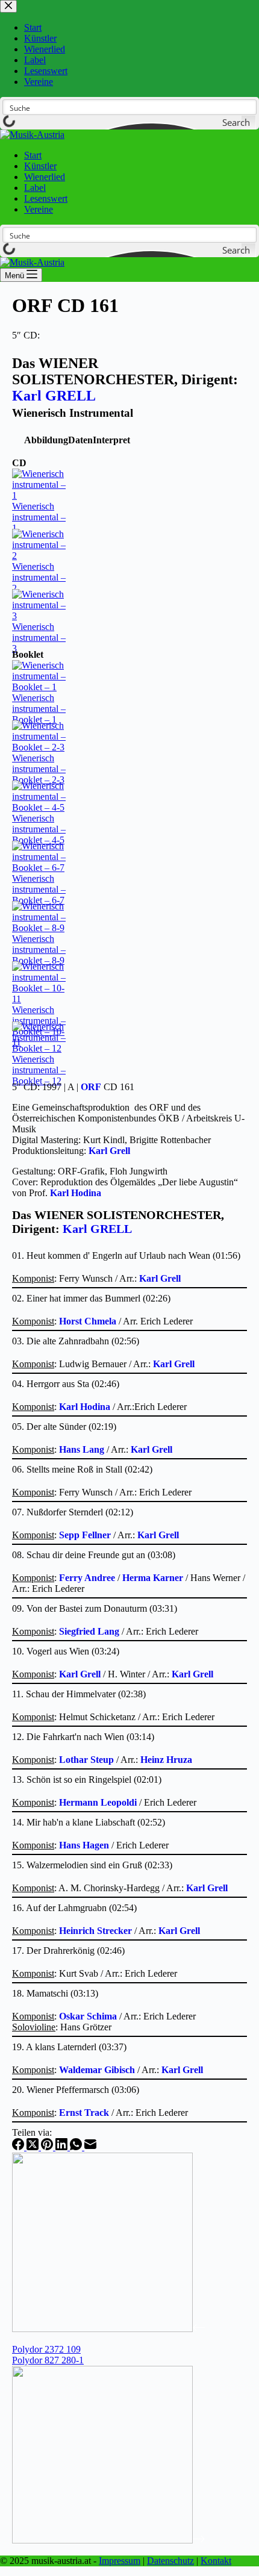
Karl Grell (109, 1151)
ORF (91, 1087)
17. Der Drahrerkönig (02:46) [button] (68, 1951)
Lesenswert (46, 198)
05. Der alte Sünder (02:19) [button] (64, 1427)
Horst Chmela (88, 1321)
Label (35, 188)
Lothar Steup (86, 1760)
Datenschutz (170, 2561)
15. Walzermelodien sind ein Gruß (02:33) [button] (92, 1865)
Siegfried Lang (89, 1631)
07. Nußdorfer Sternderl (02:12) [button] (73, 1512)
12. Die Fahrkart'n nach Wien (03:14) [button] (83, 1737)
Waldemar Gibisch (97, 2070)
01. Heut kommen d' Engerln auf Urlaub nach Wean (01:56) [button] (126, 1255)
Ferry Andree (87, 1578)
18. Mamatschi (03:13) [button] (55, 1993)
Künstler (40, 166)
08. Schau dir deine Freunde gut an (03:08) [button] (94, 1555)
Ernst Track (84, 2113)
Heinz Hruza (166, 1760)
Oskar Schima (88, 2016)
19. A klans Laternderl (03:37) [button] (69, 2047)
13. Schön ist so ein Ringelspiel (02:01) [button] (87, 1779)
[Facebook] (19, 2147)
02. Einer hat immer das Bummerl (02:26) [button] (91, 1298)
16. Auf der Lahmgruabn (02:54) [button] (74, 1908)
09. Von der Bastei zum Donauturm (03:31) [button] (95, 1608)
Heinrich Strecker (95, 1931)
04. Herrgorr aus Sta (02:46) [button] (66, 1384)
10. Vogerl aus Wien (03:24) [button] (66, 1651)
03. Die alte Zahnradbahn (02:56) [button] (76, 1341)
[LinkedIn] (63, 2147)
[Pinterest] (48, 2147)
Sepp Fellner (85, 1535)
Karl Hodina (76, 1193)
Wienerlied (45, 177)
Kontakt (216, 2561)
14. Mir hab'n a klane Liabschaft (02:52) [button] (89, 1822)
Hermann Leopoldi (98, 1802)
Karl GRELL (54, 396)
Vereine (39, 209)
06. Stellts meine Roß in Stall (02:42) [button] (82, 1469)
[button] (46, 440)
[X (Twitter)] (34, 2147)
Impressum (120, 2561)
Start (33, 155)
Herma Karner (153, 1578)
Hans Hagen (84, 1845)
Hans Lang (82, 1449)
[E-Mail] (90, 2147)
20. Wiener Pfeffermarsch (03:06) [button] (76, 2090)
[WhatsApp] (77, 2147)
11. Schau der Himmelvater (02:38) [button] (79, 1694)
